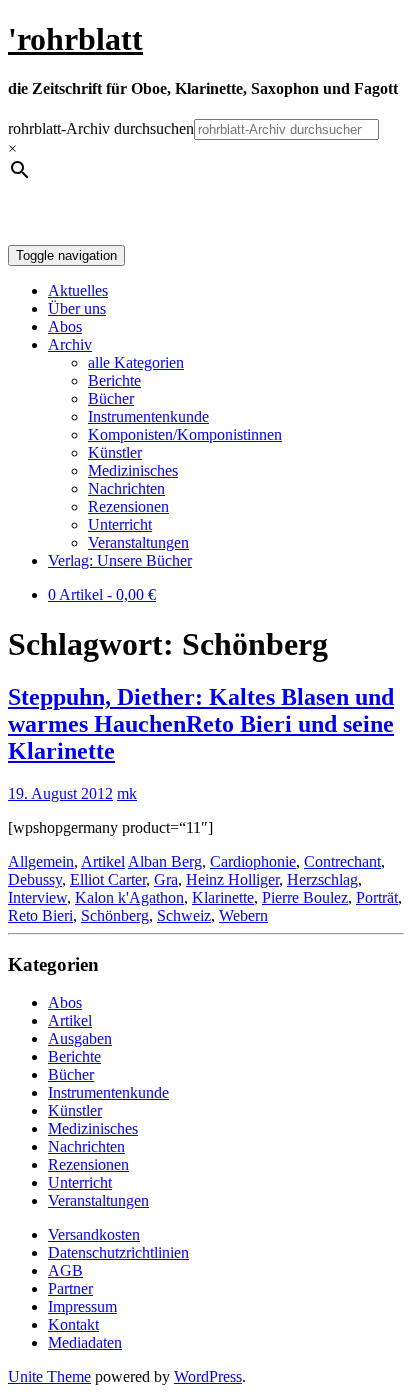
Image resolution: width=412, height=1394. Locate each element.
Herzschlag (322, 879)
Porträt (377, 897)
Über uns (77, 308)
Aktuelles (78, 290)
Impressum (82, 1306)
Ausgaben (80, 1038)
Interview (37, 897)
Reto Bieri (40, 915)
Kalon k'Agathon (129, 897)
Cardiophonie (253, 861)
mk (127, 793)
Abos (65, 326)
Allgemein (41, 861)
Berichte (114, 380)
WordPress (208, 1376)
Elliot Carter (108, 879)
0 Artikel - (102, 594)
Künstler (115, 452)
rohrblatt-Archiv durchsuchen (101, 128)
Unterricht (120, 524)
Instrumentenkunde (148, 416)
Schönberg (115, 915)
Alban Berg (165, 861)
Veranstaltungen (138, 542)
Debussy (35, 879)
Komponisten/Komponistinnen (185, 434)
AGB (65, 1270)
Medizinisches (133, 470)
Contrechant (342, 861)
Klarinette (223, 897)
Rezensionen (128, 506)
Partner (70, 1288)
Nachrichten (126, 488)
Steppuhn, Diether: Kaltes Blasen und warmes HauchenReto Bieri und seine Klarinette (201, 724)
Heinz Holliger (232, 879)
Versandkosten (94, 1234)
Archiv (70, 344)
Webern (243, 915)
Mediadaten (85, 1342)
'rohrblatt (75, 39)
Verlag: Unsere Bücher (120, 560)
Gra (166, 879)
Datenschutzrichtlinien (118, 1252)
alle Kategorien (136, 362)
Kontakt (73, 1324)
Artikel (103, 861)
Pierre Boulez (305, 897)
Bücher (111, 398)
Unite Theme (49, 1376)
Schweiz (184, 915)
